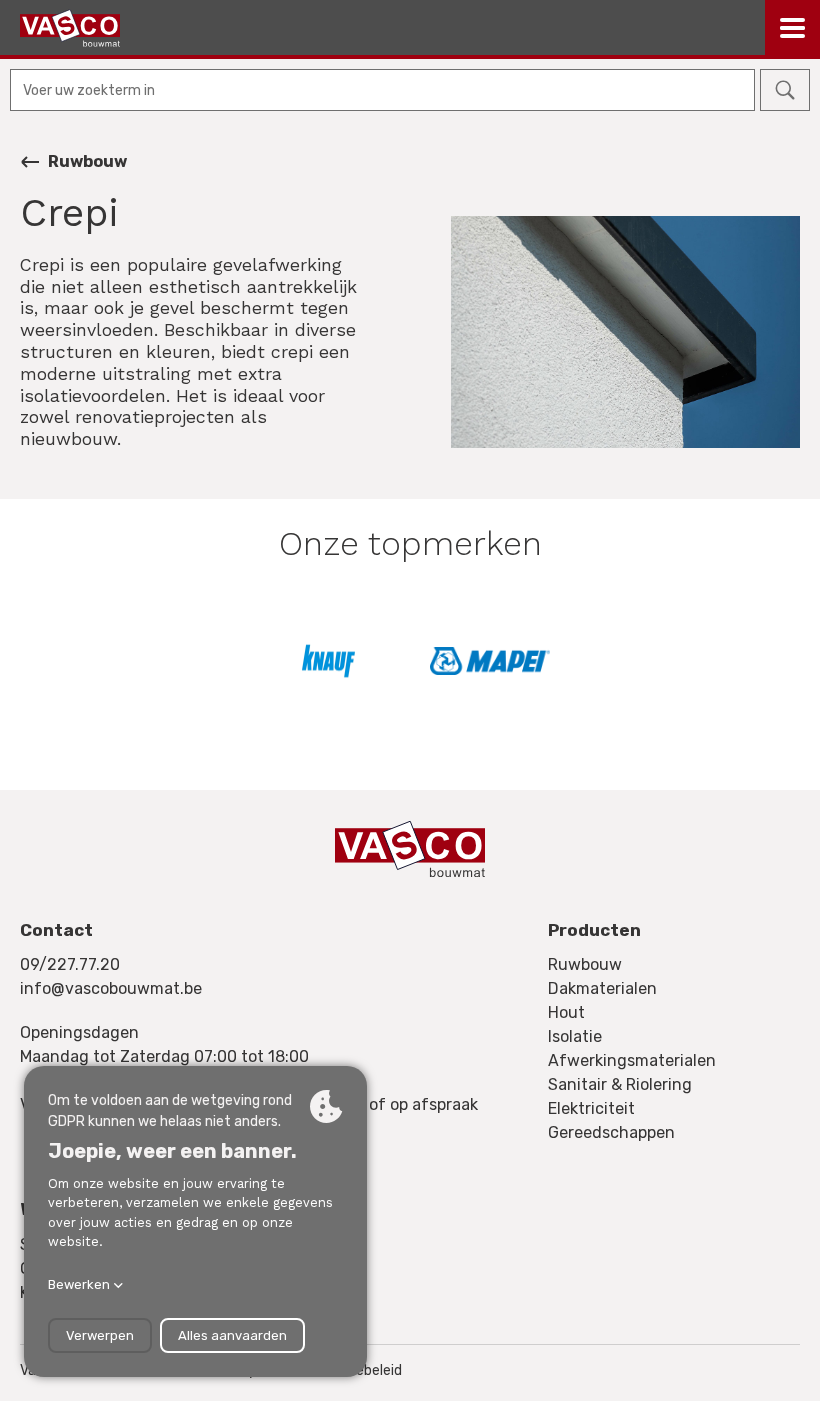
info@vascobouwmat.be (111, 988)
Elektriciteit (591, 1108)
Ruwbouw (87, 161)
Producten (594, 930)
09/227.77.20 (70, 964)
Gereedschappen (611, 1132)
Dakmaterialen (602, 988)
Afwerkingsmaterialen (632, 1060)
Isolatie (575, 1036)
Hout (566, 1012)
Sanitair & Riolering (620, 1084)
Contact (56, 930)
